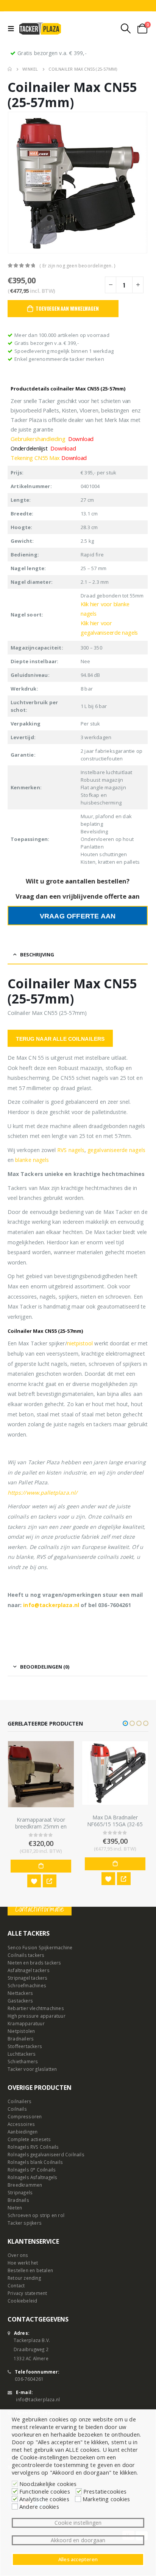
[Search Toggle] (126, 28)
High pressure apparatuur (37, 2016)
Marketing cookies (106, 2499)
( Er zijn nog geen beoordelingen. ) (77, 266)
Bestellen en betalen (30, 2270)
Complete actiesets (29, 2139)
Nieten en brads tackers (34, 1963)
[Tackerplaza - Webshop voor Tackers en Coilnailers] (40, 28)
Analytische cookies (44, 2499)
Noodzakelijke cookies (48, 2484)
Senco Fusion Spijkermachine (40, 1947)
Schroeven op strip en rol (36, 2215)
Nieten (15, 2208)
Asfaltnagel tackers (29, 1970)
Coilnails (17, 2109)
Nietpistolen (21, 2031)
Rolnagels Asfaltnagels (32, 2177)
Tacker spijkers (25, 2223)
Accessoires (21, 2124)
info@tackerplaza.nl (51, 1605)
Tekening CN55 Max (49, 458)
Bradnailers (21, 2039)
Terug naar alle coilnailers (60, 1039)
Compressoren (25, 2116)
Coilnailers (19, 2101)
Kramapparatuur (26, 2023)
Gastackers (20, 2001)
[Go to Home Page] (10, 69)
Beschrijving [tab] (37, 955)
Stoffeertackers (25, 2046)
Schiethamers (23, 2061)
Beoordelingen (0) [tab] (45, 1667)
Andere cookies (39, 2506)
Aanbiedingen (23, 2132)
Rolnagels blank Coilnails (35, 2162)
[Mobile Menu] (13, 28)
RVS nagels (71, 1150)
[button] (125, 1723)
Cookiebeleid (22, 2301)
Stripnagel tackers (28, 1978)
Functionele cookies (45, 2491)
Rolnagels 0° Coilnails (32, 2170)
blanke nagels (32, 1160)
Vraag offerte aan (78, 916)
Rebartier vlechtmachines (36, 2008)
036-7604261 (29, 2379)
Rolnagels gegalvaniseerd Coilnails (46, 2154)
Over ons (18, 2255)
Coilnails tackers (26, 1955)
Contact (16, 2285)
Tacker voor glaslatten (32, 2069)
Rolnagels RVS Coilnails (33, 2147)
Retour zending (24, 2278)
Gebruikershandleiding (52, 439)
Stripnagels (20, 2192)
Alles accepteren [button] (78, 2559)
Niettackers (20, 1993)
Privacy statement (27, 2293)
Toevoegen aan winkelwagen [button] (41, 1863)
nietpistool (80, 1343)
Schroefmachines (27, 1985)
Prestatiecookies (105, 2491)
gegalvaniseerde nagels (116, 1150)
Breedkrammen (25, 2185)
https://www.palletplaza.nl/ (42, 1493)
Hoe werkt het (23, 2263)
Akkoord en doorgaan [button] (78, 2540)
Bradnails (18, 2200)
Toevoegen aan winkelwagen (67, 308)
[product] (41, 1773)
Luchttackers (22, 2054)
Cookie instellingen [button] (78, 2523)
